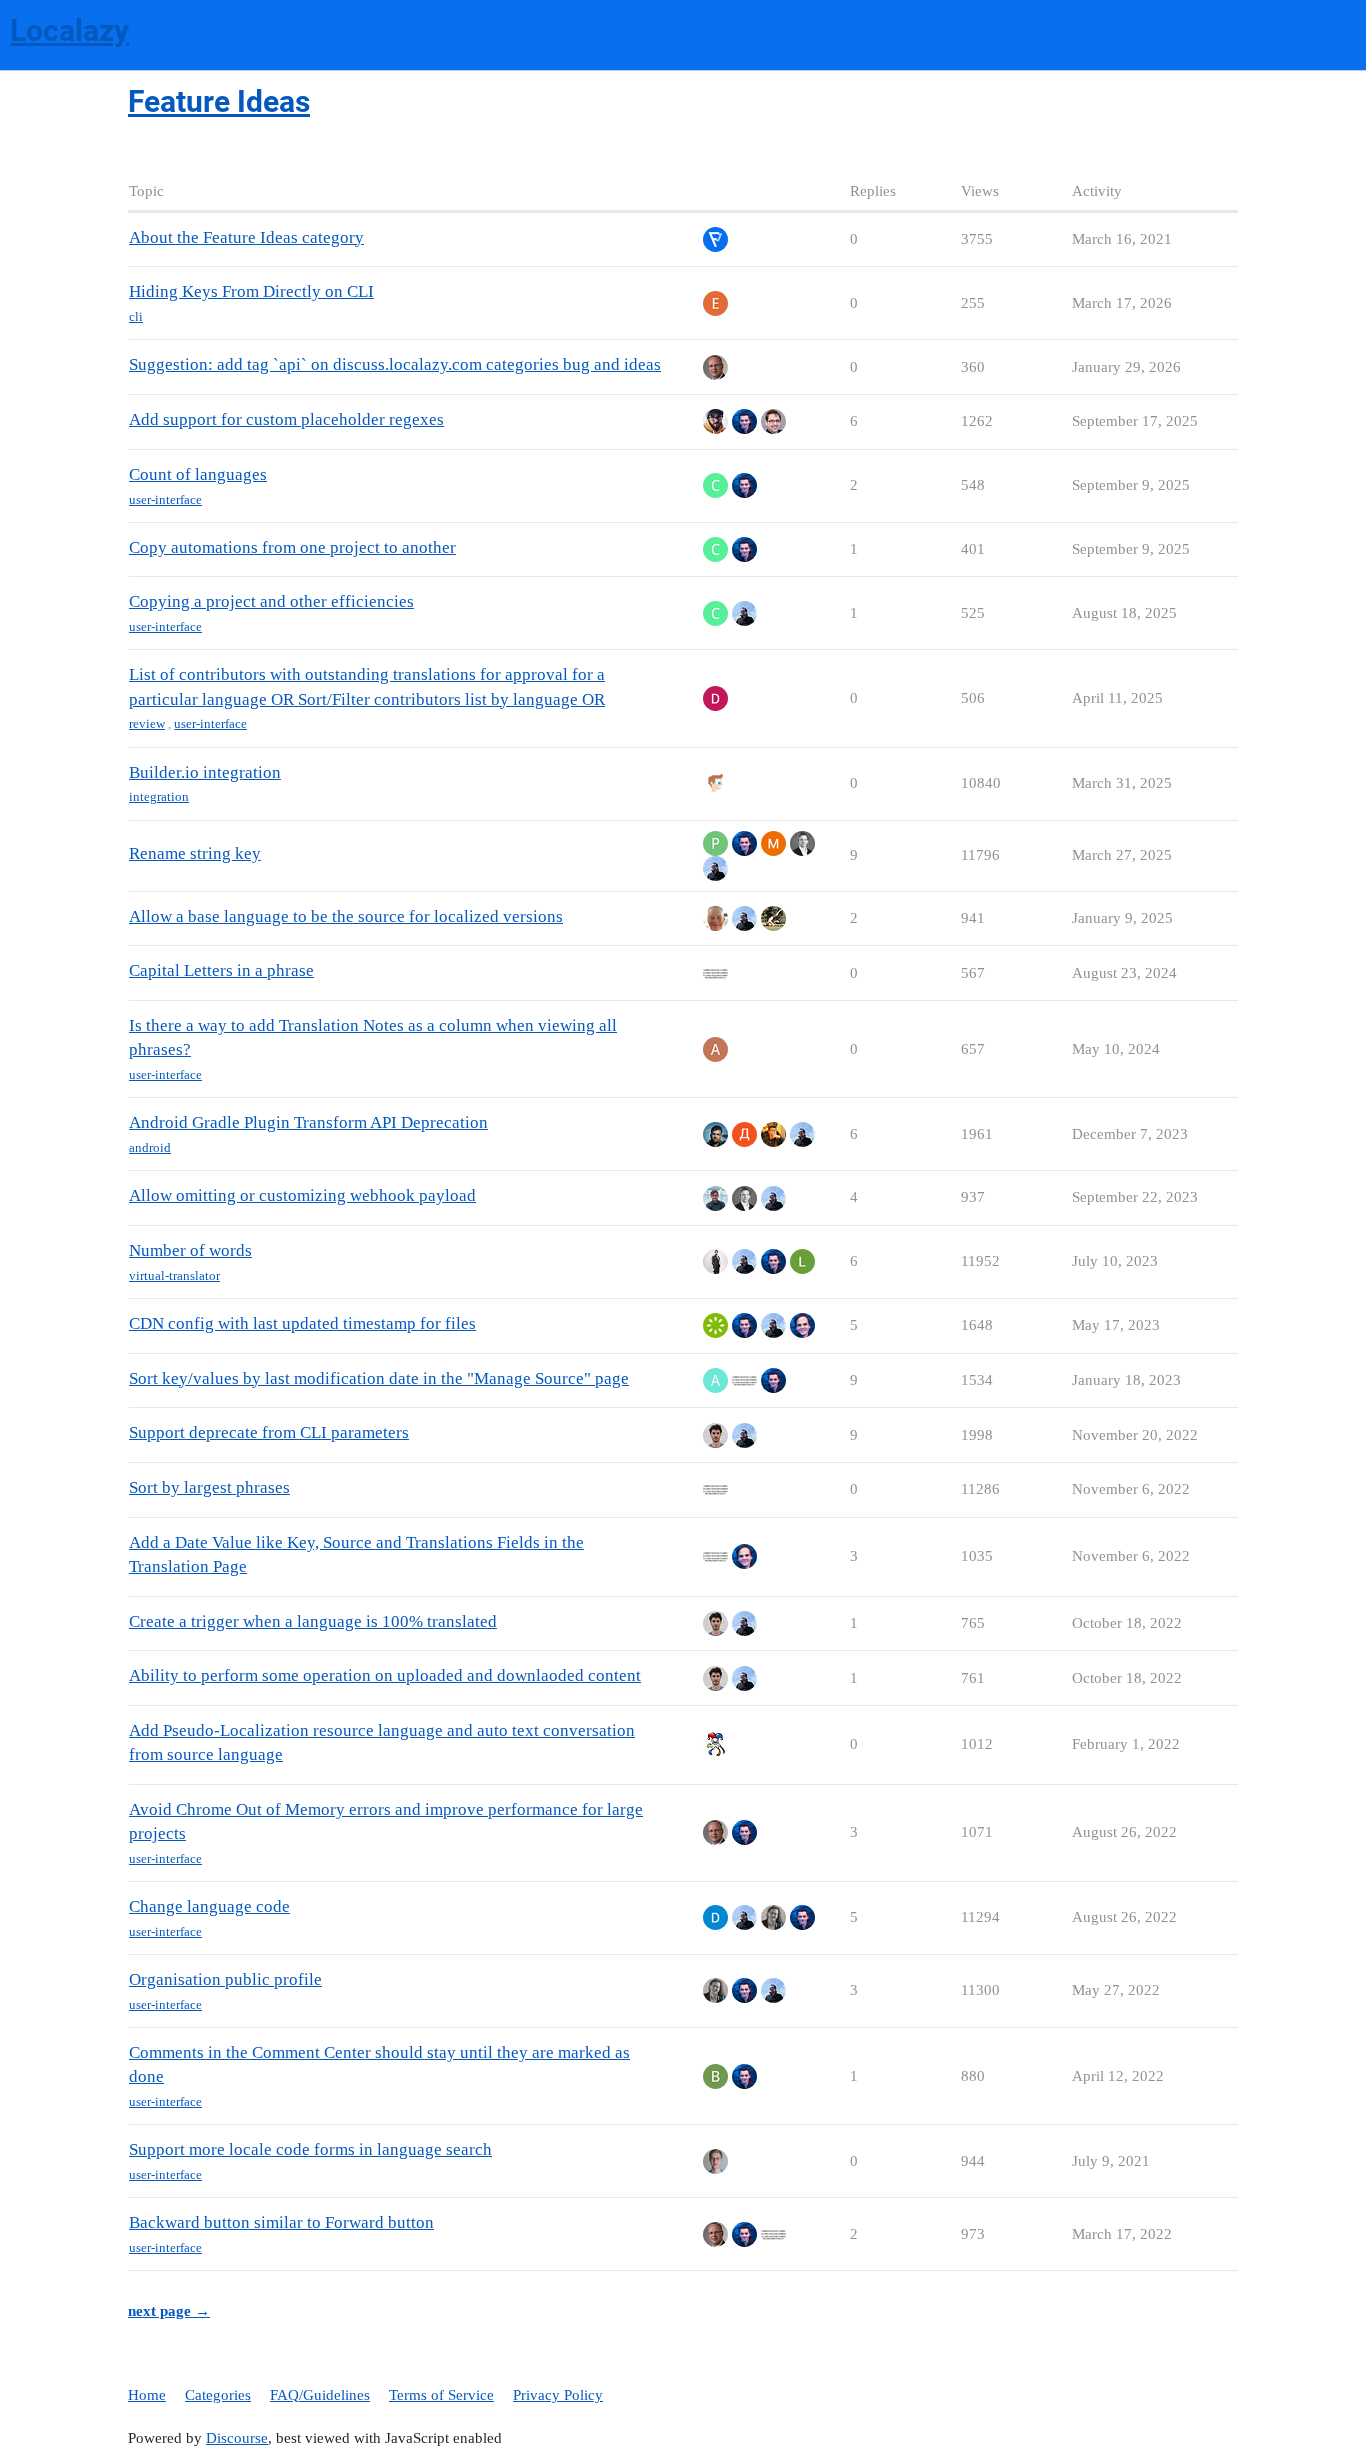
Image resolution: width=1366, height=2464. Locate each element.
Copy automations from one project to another (292, 547)
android (150, 1147)
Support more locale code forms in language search (310, 2149)
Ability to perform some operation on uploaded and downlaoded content (385, 1675)
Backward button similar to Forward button (281, 2222)
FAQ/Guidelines (320, 2395)
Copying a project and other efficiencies (271, 601)
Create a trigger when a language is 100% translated (313, 1621)
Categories (218, 2395)
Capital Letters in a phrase (221, 970)
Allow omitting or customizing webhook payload (302, 1195)
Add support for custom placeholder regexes (286, 419)
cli (136, 316)
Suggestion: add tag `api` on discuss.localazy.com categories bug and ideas (395, 364)
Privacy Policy (558, 2395)
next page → (169, 2311)
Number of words (190, 1250)
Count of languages (198, 474)
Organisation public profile (225, 1979)
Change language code (209, 1906)
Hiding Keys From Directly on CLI (251, 291)
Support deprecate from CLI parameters (269, 1432)
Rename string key (195, 853)
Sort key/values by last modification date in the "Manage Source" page (379, 1378)
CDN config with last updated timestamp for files (302, 1323)
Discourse (237, 2438)
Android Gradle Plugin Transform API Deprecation (308, 1122)
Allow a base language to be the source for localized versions (346, 916)
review (147, 723)
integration (159, 796)
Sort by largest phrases (209, 1487)
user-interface (165, 499)
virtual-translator (174, 1275)
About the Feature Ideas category (246, 237)
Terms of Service (441, 2395)
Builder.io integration (205, 772)
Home (147, 2395)
